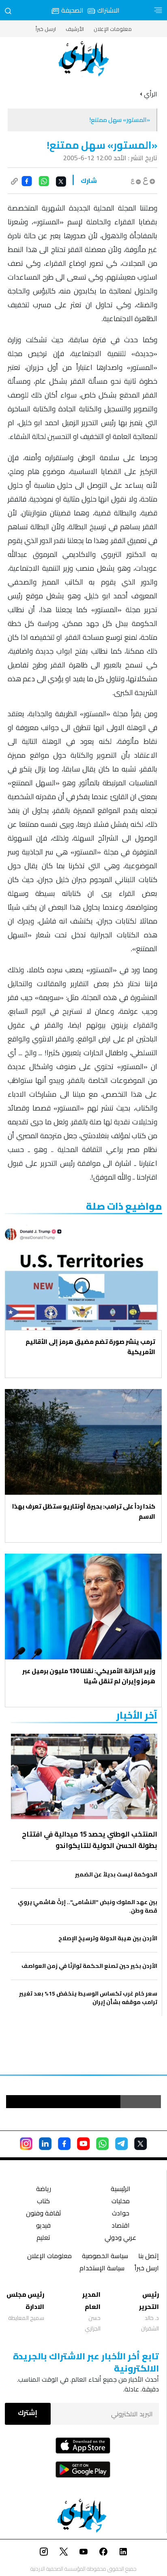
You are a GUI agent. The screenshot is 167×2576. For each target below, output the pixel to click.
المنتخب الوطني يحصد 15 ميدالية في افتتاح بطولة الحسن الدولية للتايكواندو (90, 1840)
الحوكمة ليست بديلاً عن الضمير (116, 1875)
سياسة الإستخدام (102, 2269)
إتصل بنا (149, 2257)
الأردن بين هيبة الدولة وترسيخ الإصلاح (108, 1938)
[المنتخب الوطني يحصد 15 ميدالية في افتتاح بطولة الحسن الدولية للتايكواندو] (84, 1776)
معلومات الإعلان (113, 29)
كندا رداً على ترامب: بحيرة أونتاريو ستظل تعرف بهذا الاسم (84, 1511)
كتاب (43, 2202)
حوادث (121, 2214)
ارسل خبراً (46, 29)
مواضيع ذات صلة (124, 1206)
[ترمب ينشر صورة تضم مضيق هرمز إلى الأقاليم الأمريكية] (83, 1278)
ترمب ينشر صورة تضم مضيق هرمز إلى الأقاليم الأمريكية (90, 1347)
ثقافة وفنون (44, 2214)
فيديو (43, 2226)
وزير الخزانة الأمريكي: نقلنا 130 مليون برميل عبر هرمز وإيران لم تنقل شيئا (89, 1676)
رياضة (44, 2190)
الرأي (151, 94)
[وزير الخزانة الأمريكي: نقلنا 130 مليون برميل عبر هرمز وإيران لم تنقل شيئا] (83, 1606)
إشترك (28, 2413)
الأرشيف (75, 29)
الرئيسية (121, 2190)
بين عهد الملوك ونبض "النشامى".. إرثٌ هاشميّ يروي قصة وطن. (88, 1906)
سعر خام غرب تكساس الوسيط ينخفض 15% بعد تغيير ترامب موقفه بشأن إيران (88, 1998)
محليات (121, 2202)
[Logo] (83, 59)
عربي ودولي (120, 2238)
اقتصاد (121, 2226)
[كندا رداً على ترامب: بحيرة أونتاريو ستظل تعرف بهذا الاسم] (83, 1442)
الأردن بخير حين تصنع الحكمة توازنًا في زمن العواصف (89, 1966)
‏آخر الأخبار (137, 1715)
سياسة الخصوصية (105, 2257)
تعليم (43, 2238)
